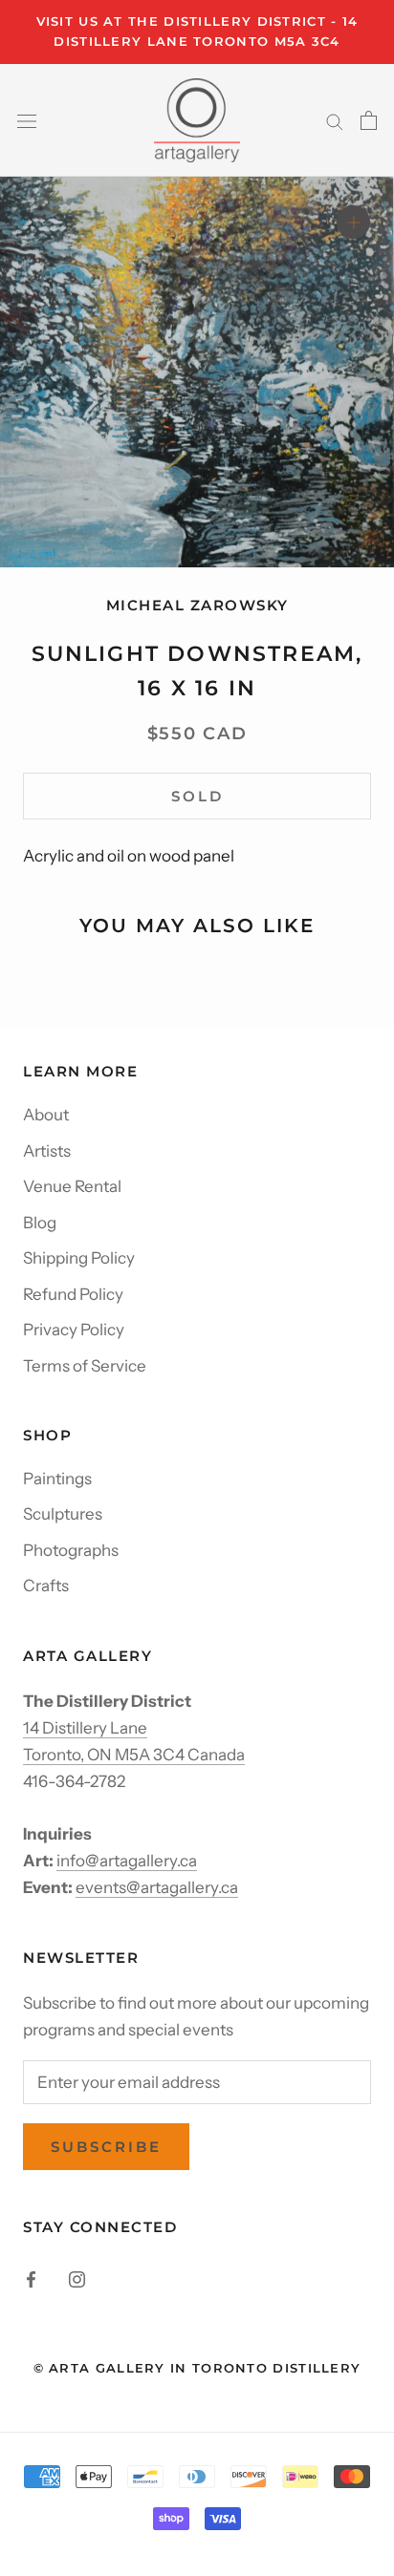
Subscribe (106, 2147)
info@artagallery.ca (127, 1861)
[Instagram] (77, 2278)
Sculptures (63, 1514)
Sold (197, 796)
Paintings (57, 1479)
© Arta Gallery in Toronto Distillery (197, 2368)
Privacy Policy (74, 1330)
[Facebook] (31, 2278)
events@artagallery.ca (157, 1887)
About (46, 1115)
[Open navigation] (27, 120)
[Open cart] (369, 120)
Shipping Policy (79, 1258)
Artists (47, 1151)
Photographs (71, 1550)
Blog (40, 1223)
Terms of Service (85, 1366)
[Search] (335, 120)
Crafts (46, 1586)
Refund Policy (73, 1294)
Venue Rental (72, 1186)
